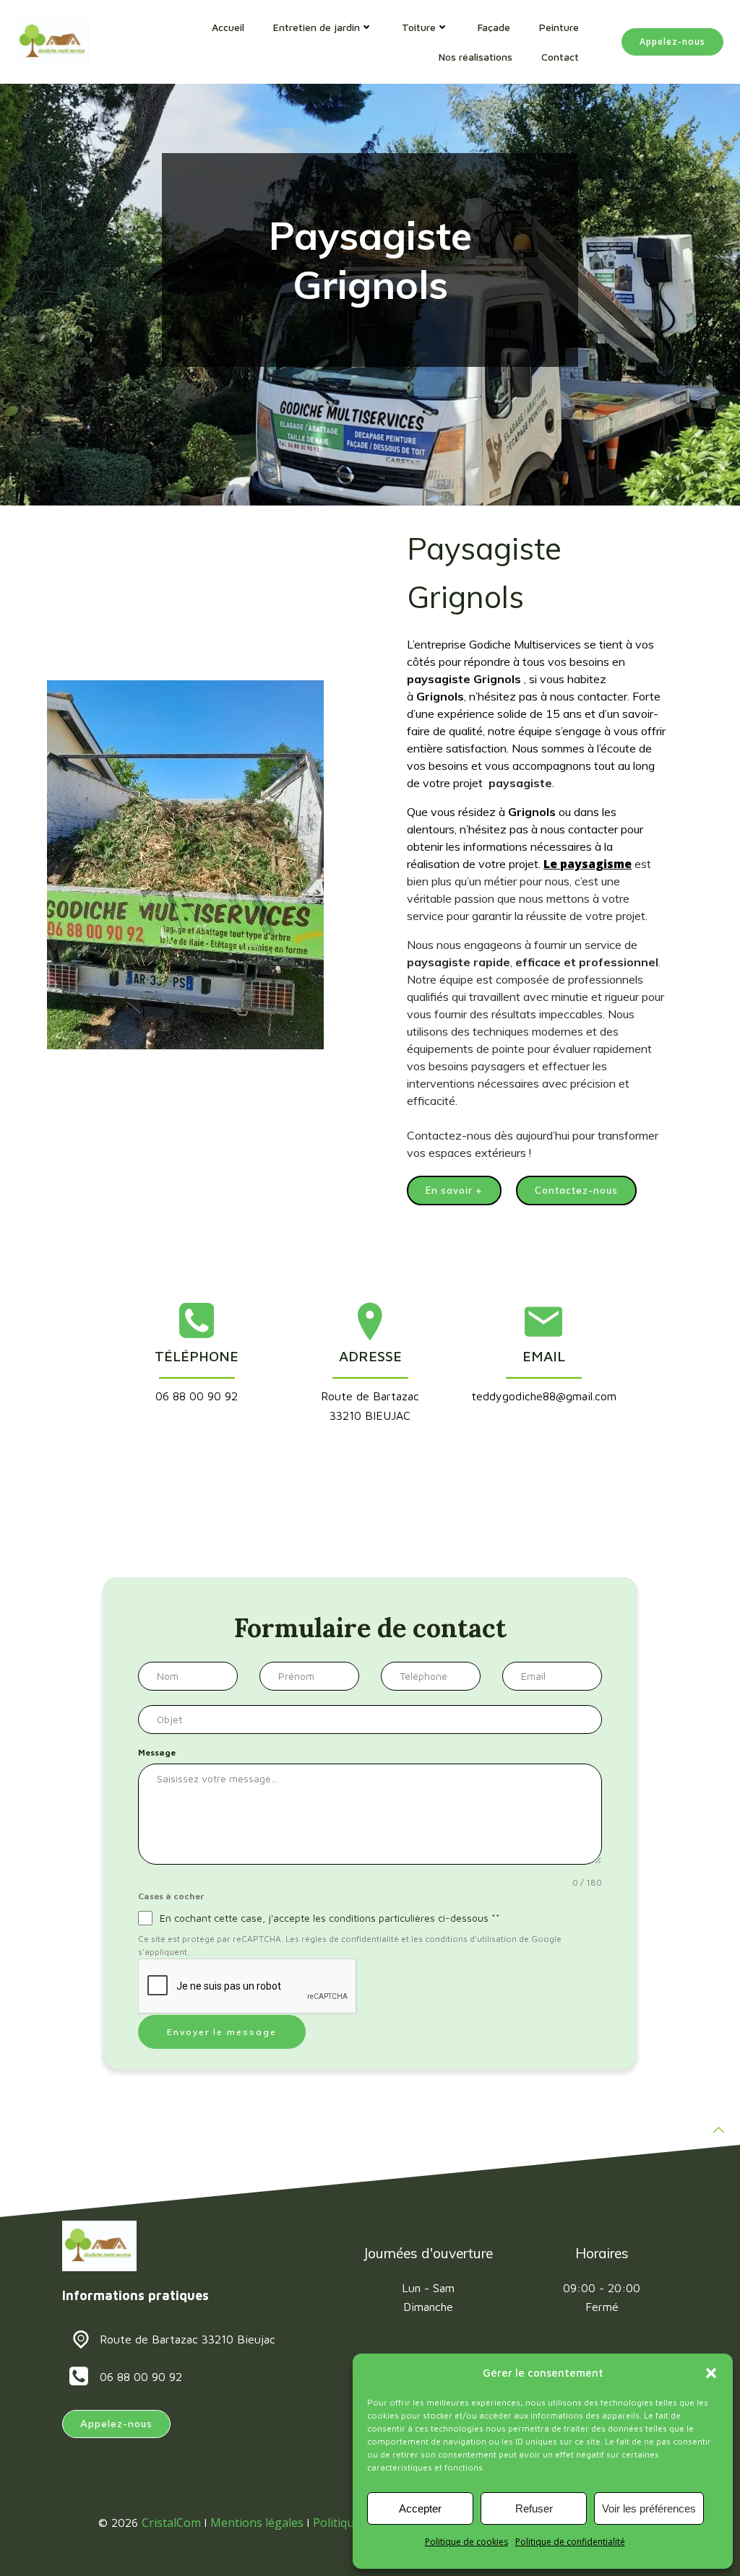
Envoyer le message (222, 2032)
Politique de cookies (466, 2542)
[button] (711, 2373)
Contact (560, 57)
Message (157, 1752)
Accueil (228, 27)
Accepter (420, 2508)
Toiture (419, 27)
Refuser (534, 2508)
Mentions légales (257, 2523)
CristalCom (171, 2523)
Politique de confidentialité (570, 2542)
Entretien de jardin (317, 27)
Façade (494, 27)
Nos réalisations (476, 57)
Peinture (559, 27)
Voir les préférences (649, 2508)
